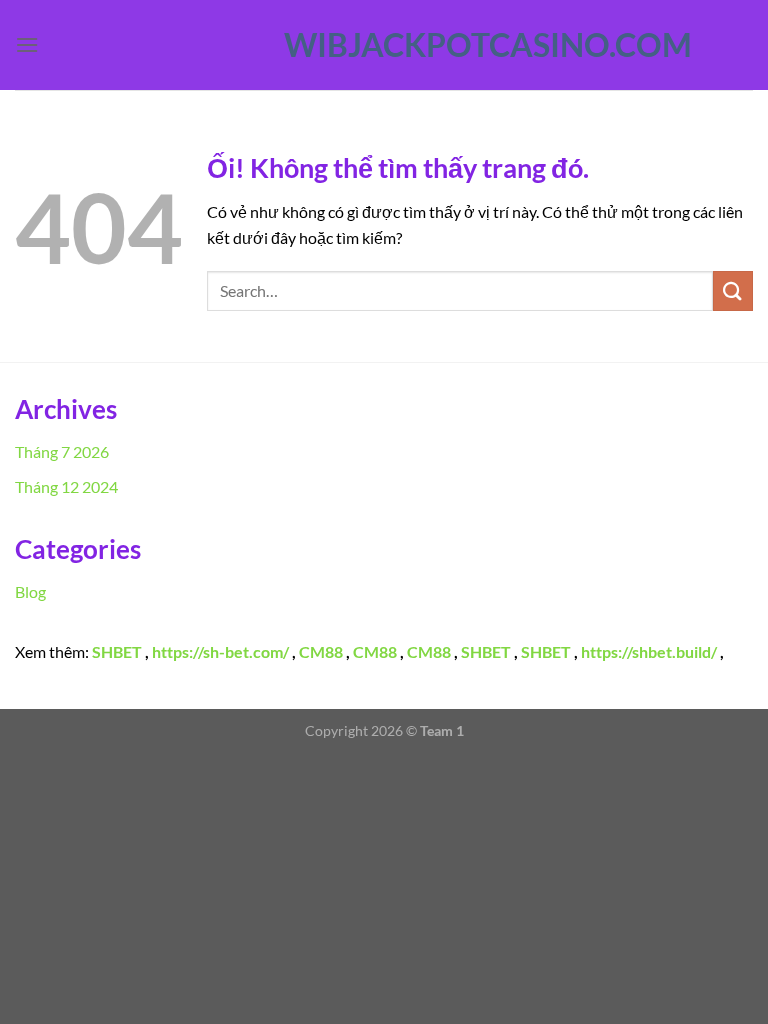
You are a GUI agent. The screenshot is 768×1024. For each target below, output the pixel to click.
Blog (30, 591)
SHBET (117, 651)
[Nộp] (733, 290)
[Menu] (27, 44)
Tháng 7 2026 (62, 451)
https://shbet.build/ (649, 651)
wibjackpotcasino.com (384, 45)
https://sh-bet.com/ (220, 651)
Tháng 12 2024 (66, 486)
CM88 (321, 651)
